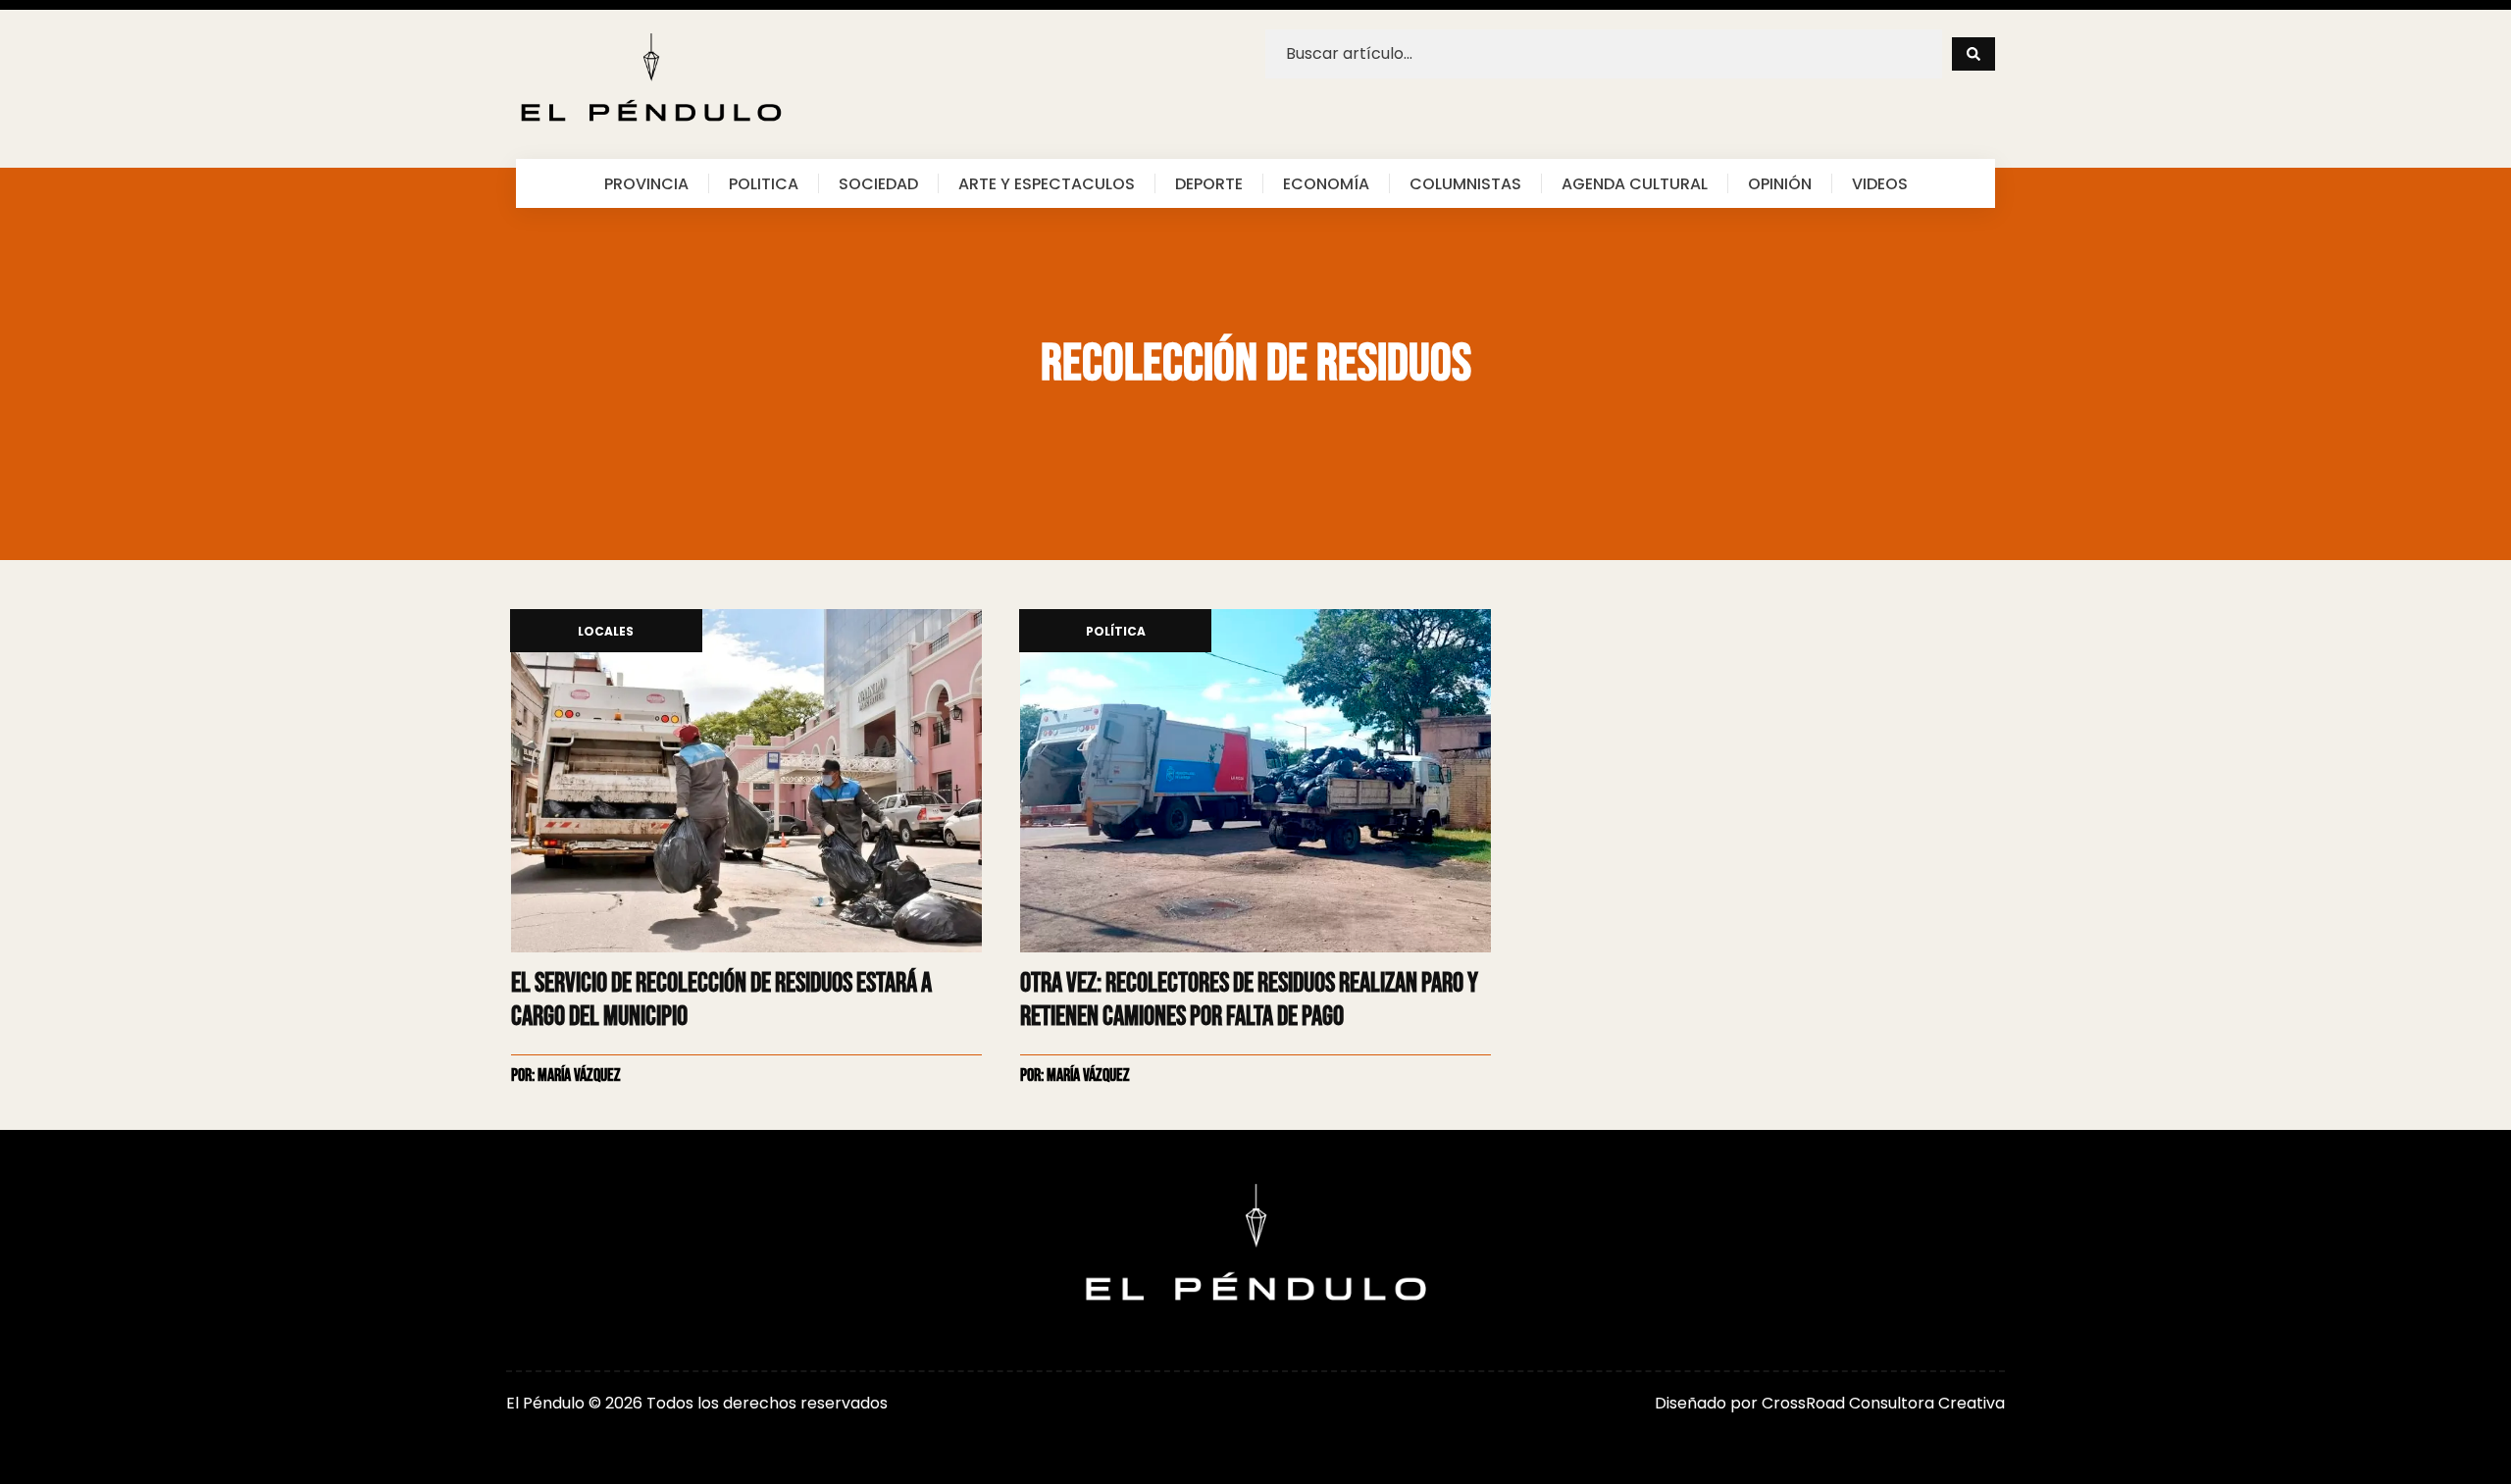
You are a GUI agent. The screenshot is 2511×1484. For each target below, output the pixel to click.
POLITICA (764, 183)
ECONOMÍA (1326, 183)
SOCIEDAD (878, 183)
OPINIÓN (1780, 183)
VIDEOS (1880, 183)
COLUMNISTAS (1465, 183)
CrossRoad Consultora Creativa (1883, 1403)
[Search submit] (1973, 54)
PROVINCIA (646, 183)
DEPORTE (1209, 183)
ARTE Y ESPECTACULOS (1047, 183)
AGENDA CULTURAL (1635, 183)
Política (1116, 632)
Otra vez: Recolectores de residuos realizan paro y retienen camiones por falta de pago (1249, 1000)
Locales (606, 632)
